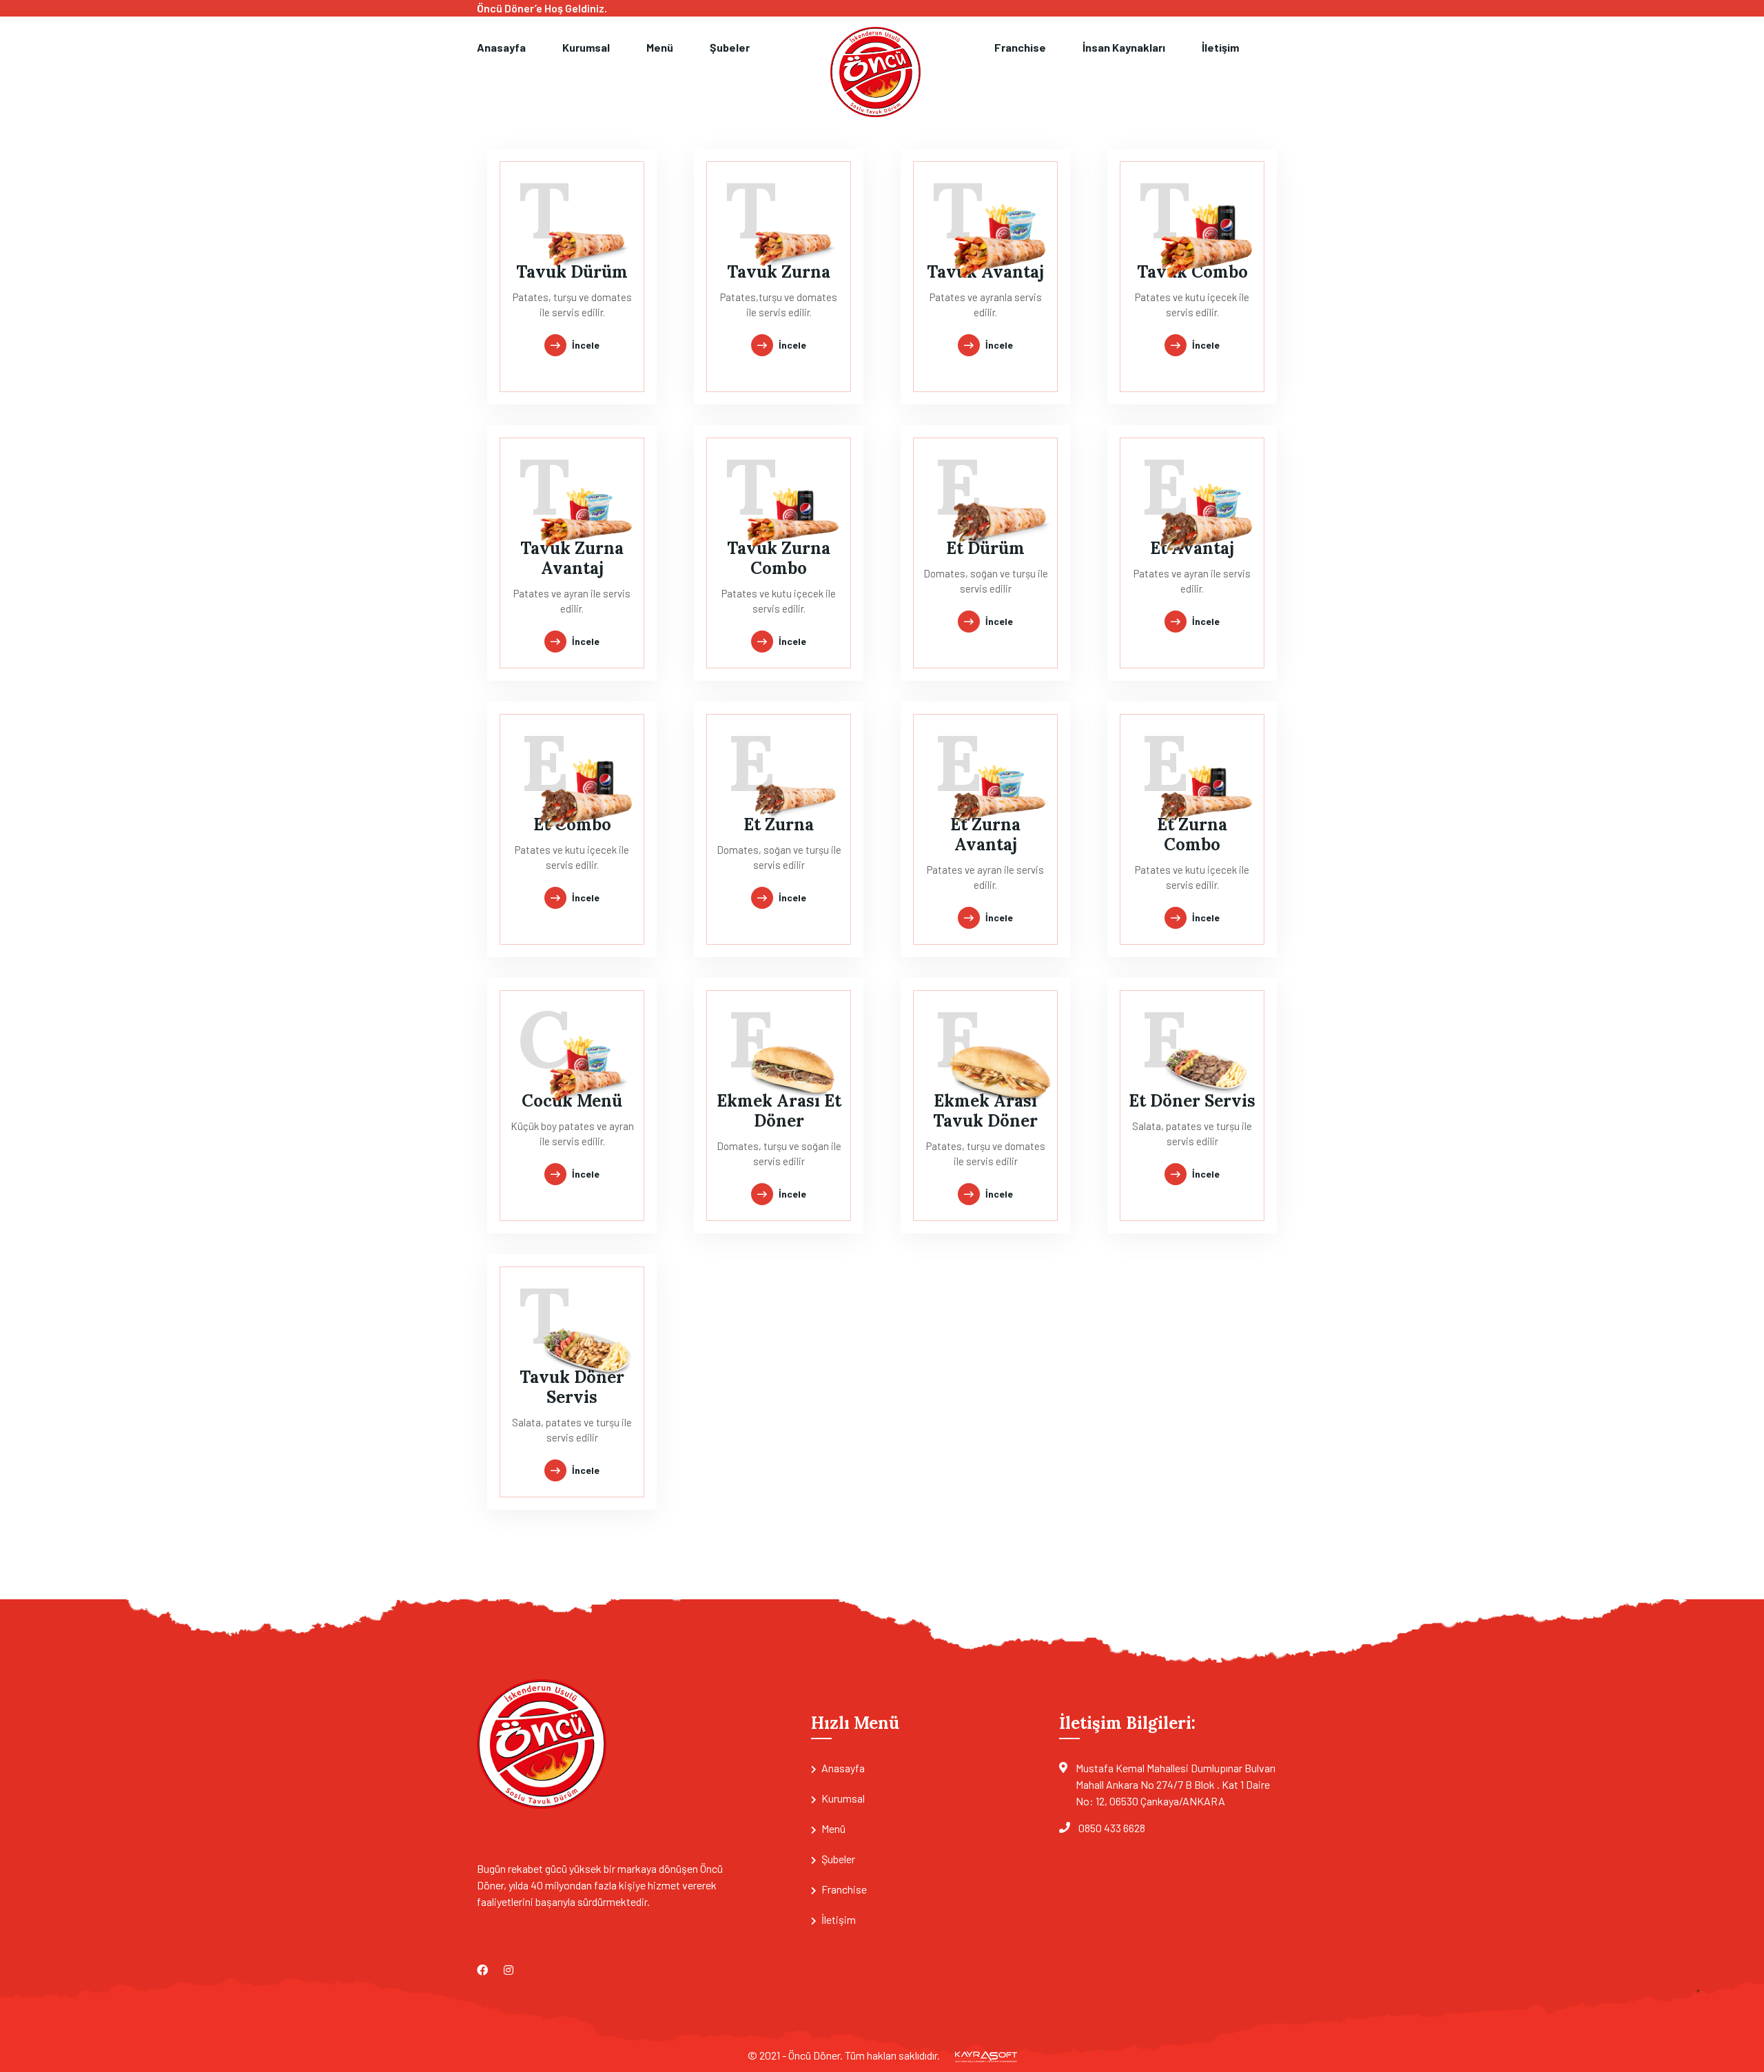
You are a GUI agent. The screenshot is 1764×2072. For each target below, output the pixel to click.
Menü (660, 47)
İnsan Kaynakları (1124, 47)
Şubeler (730, 47)
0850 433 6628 (1112, 1828)
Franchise (1020, 47)
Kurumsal (586, 47)
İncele (586, 345)
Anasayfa (501, 47)
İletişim (1220, 47)
